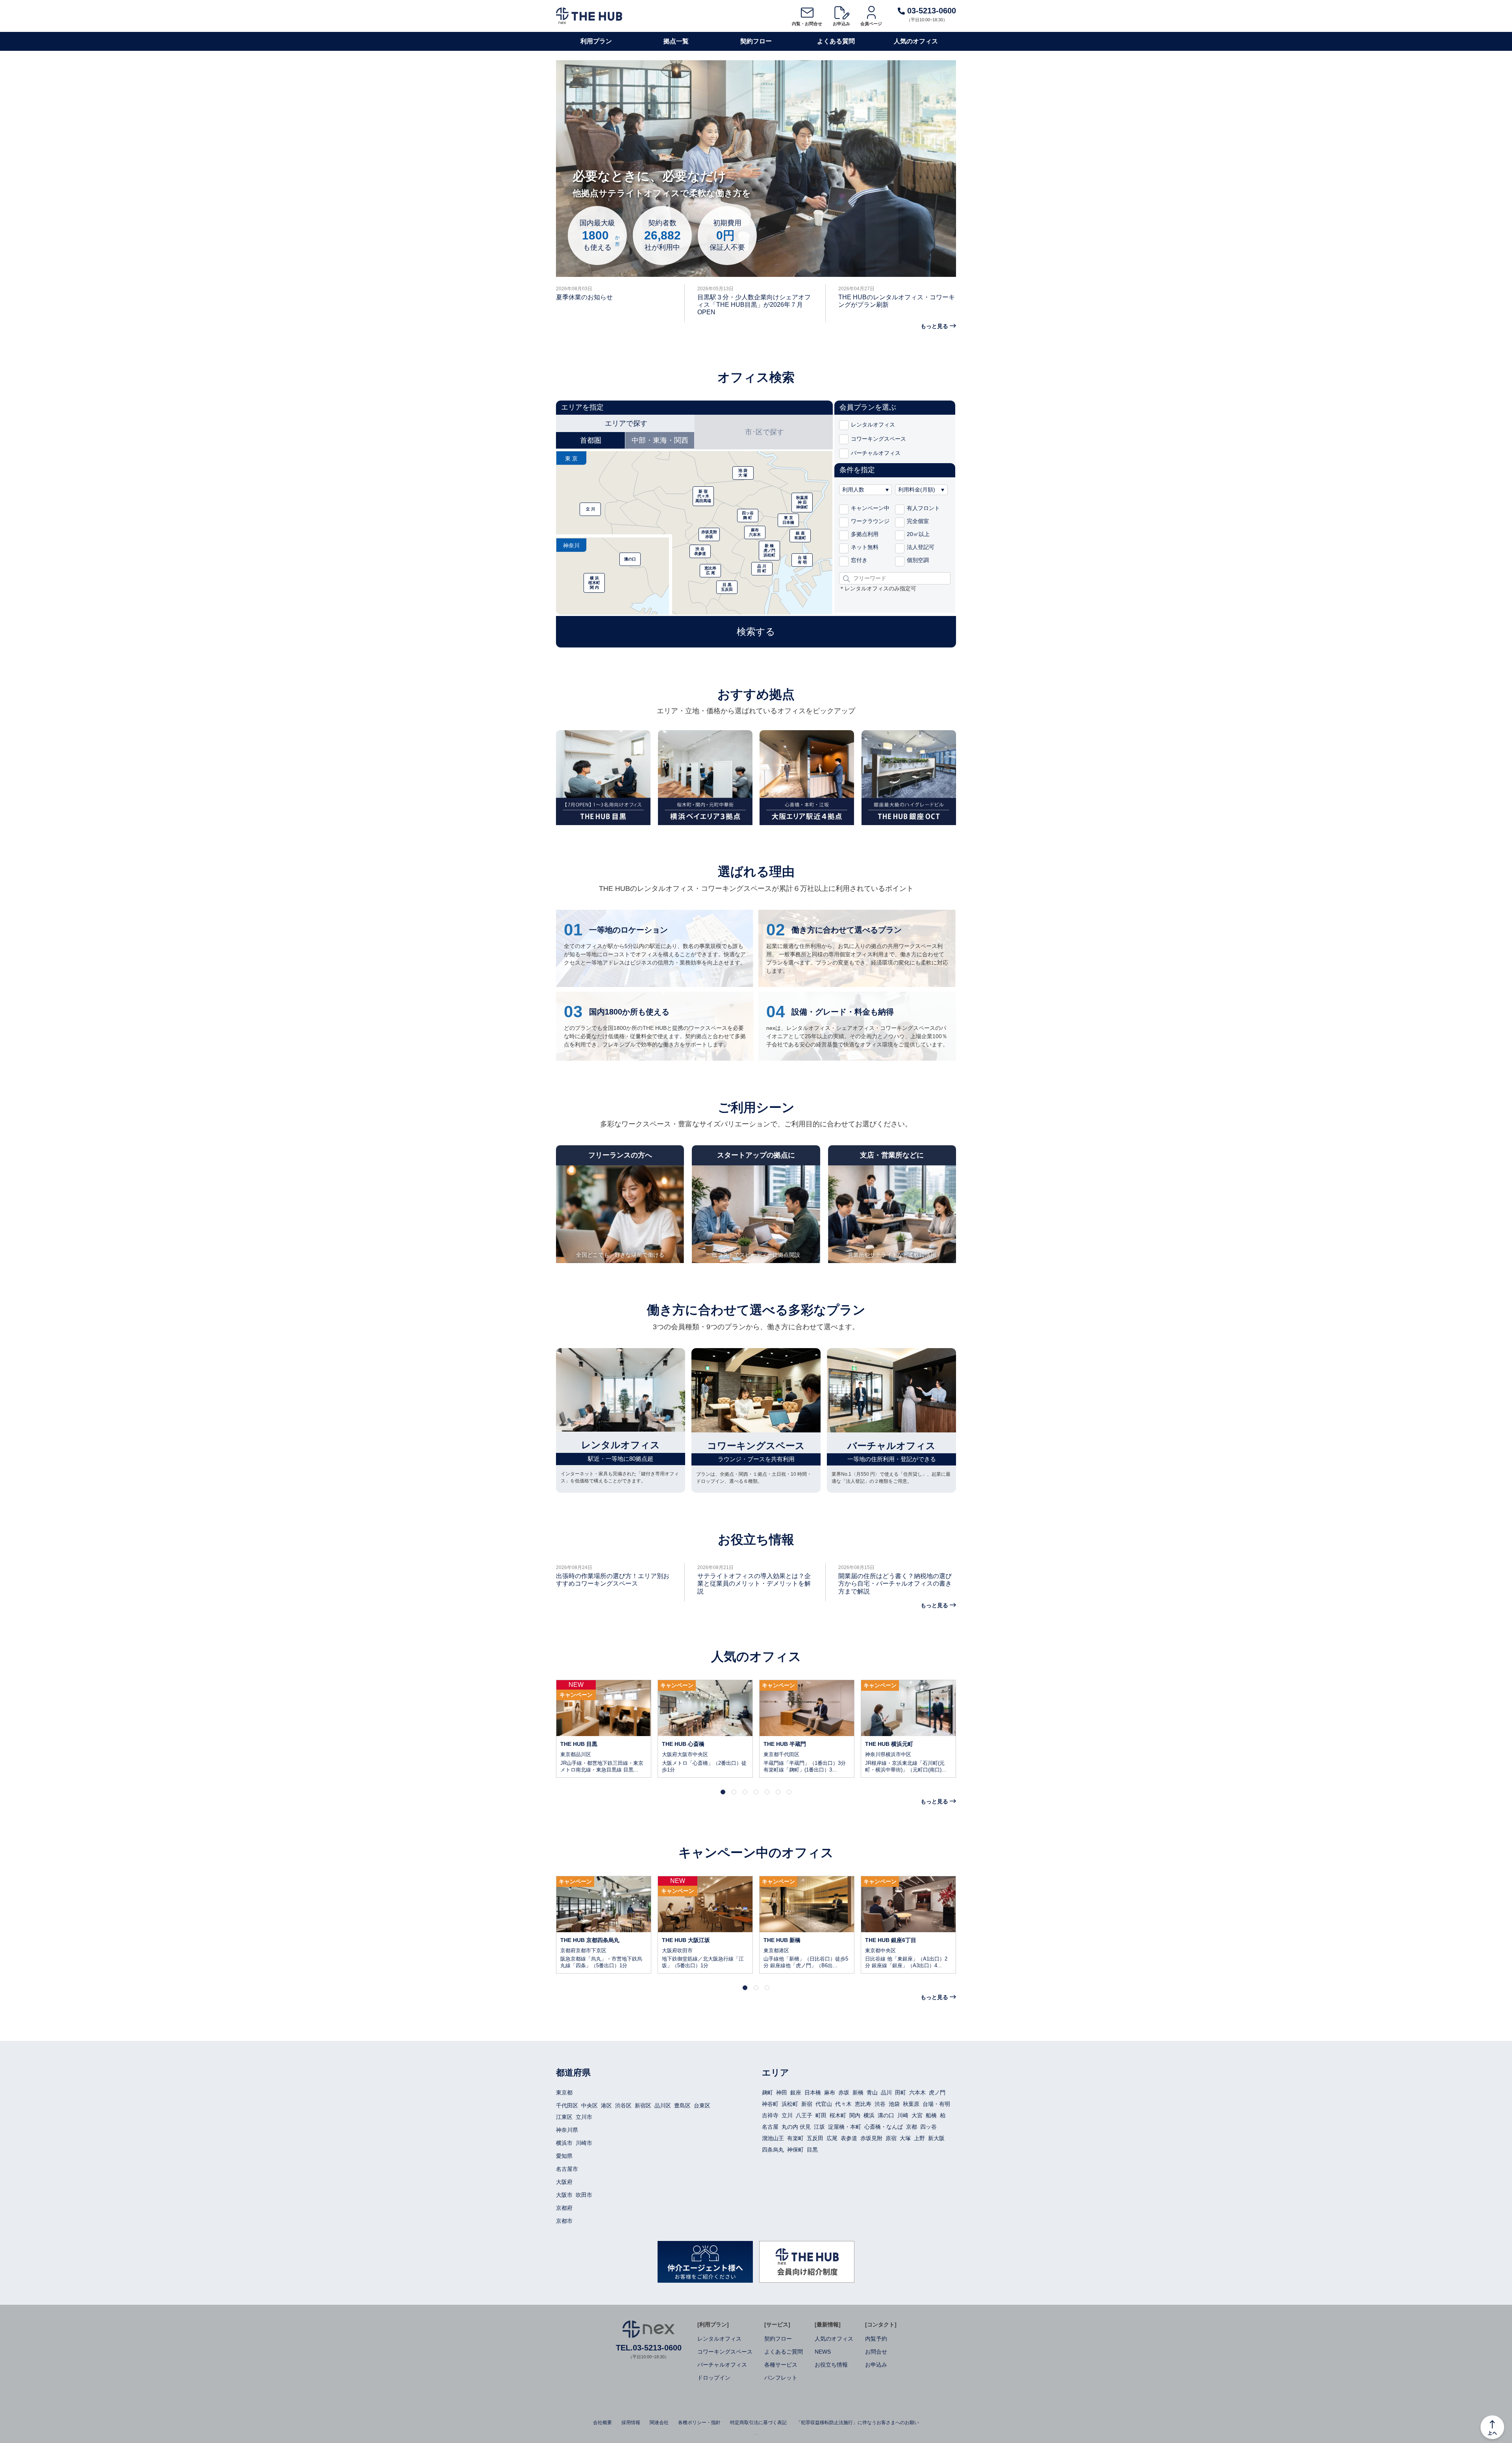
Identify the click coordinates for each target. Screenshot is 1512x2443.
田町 (901, 2092)
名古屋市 (567, 2169)
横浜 (869, 2115)
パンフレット (781, 2378)
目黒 (812, 2150)
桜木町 (838, 2115)
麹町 (767, 2092)
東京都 (564, 2092)
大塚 (905, 2138)
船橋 (931, 2115)
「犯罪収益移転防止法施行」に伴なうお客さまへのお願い (858, 2423)
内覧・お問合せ (807, 24)
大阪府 (564, 2182)
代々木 (843, 2104)
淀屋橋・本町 (845, 2127)
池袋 (894, 2104)
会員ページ (871, 24)
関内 (855, 2115)
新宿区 (643, 2105)
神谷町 (770, 2104)
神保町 (795, 2150)
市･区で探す (764, 432)
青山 (872, 2092)
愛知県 (564, 2156)
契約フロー (756, 41)
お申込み (841, 24)
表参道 (849, 2138)
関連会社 (659, 2423)
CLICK (604, 1729)
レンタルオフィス (719, 2339)
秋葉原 (911, 2104)
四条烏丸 (773, 2150)
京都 (912, 2127)
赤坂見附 (871, 2138)
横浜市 (564, 2143)
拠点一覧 (676, 41)
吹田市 (584, 2195)
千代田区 (567, 2105)
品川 (886, 2092)
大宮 (917, 2115)
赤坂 (844, 2092)
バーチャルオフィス (722, 2365)
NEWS (823, 2352)
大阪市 (564, 2195)
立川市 (584, 2117)
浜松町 (790, 2104)
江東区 (564, 2117)
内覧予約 (876, 2339)
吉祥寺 (770, 2115)
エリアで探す (626, 423)
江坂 (819, 2127)
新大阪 (936, 2138)
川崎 (903, 2115)
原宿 (891, 2138)
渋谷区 (623, 2105)
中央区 (589, 2105)
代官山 (824, 2104)
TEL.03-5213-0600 (649, 2348)
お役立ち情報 (831, 2365)
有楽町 (795, 2138)
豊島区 (682, 2105)
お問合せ (876, 2352)
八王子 (804, 2115)
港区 (606, 2105)
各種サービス (781, 2365)
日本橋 (813, 2092)
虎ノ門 (937, 2092)
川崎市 (584, 2143)
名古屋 (770, 2127)
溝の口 (886, 2115)
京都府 (564, 2208)
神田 (782, 2092)
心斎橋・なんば (884, 2127)
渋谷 (880, 2104)
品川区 (663, 2105)
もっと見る (934, 326)
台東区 (702, 2105)
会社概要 (602, 2423)
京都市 (564, 2221)
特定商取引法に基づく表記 (758, 2423)
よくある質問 (836, 41)
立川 (787, 2115)
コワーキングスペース (725, 2352)
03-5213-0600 (930, 11)
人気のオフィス (916, 41)
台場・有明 (936, 2104)
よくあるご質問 (784, 2352)
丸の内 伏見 (796, 2127)
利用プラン (596, 41)
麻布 (830, 2092)
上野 (919, 2138)
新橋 (858, 2092)
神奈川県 (567, 2130)
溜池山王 (773, 2138)
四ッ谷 (928, 2127)
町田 (821, 2115)
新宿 (807, 2104)
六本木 (917, 2092)
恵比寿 (863, 2104)
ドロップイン (714, 2378)
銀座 (796, 2092)
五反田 (815, 2138)
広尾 (832, 2138)
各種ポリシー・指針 (699, 2423)
